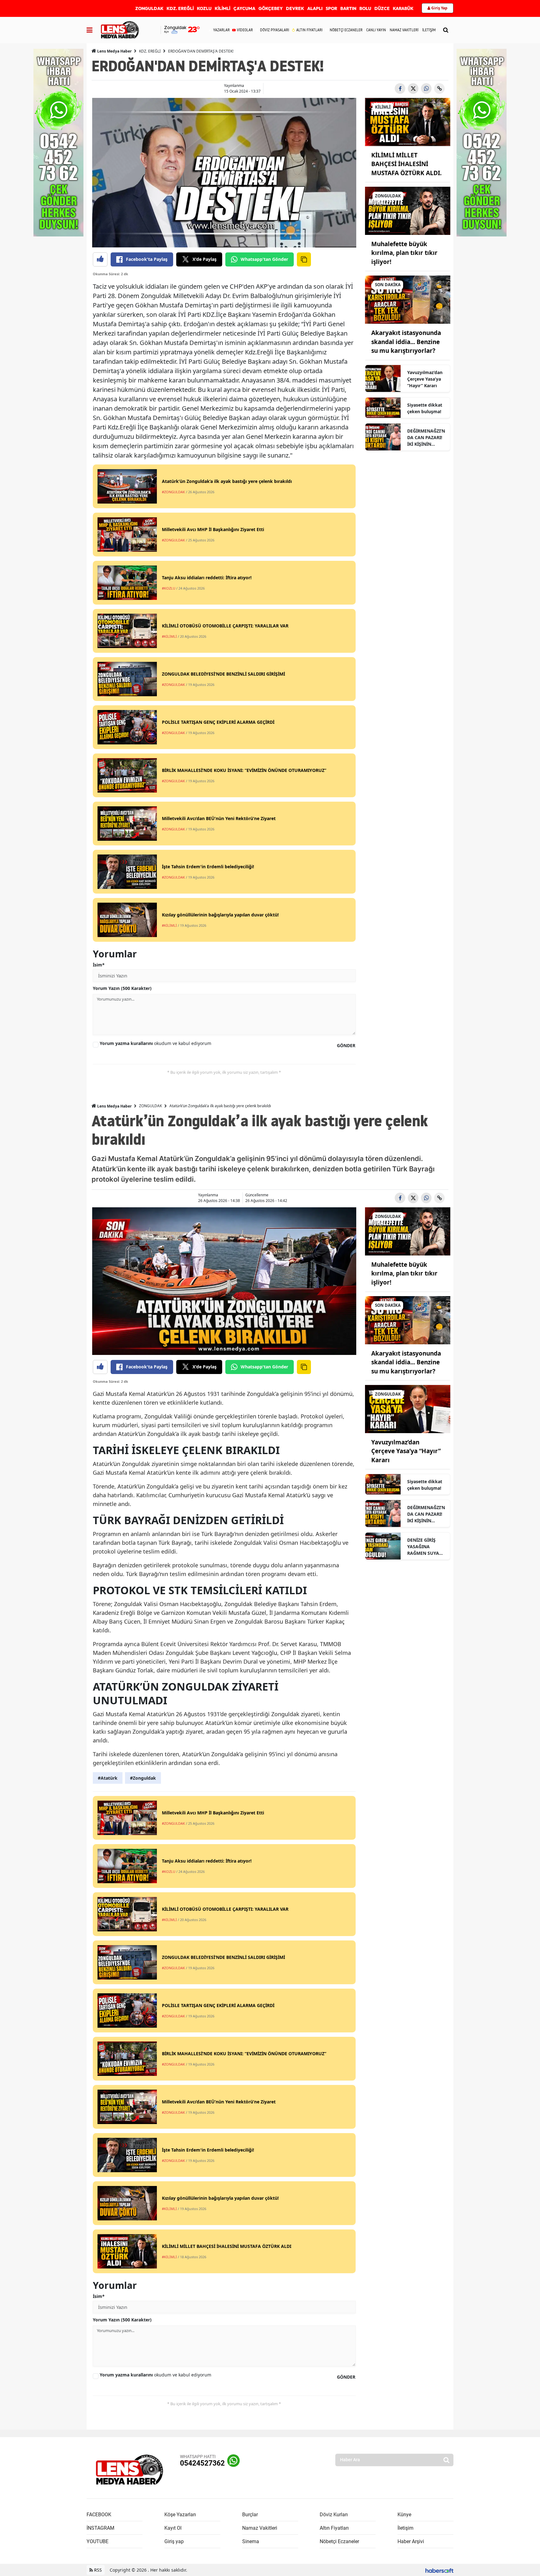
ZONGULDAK (149, 8)
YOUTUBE (97, 2541)
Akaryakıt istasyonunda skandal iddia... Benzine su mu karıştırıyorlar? (406, 342)
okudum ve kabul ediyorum (155, 1043)
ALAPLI (315, 8)
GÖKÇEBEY (271, 8)
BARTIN (348, 8)
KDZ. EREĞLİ (180, 8)
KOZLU (204, 8)
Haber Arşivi (411, 2541)
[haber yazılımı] (439, 2570)
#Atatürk (108, 1778)
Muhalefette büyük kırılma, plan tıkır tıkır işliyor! (404, 253)
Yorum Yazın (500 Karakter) (122, 988)
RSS (97, 2570)
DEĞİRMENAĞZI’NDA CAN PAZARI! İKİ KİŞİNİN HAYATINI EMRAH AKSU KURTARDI (426, 438)
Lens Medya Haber (114, 51)
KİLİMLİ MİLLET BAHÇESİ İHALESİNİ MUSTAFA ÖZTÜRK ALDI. (406, 164)
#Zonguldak (143, 1778)
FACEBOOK (99, 2515)
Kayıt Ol (173, 2528)
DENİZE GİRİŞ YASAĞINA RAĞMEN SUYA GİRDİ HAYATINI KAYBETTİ (424, 1547)
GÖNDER (346, 1045)
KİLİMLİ (222, 8)
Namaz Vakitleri (260, 2528)
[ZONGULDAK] (408, 210)
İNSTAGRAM (100, 2528)
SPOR (331, 8)
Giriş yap (174, 2541)
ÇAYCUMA (244, 8)
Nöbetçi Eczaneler (339, 2541)
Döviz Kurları (334, 2515)
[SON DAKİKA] (408, 299)
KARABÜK (403, 8)
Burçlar (250, 2515)
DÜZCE (382, 8)
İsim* (99, 965)
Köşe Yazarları (180, 2515)
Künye (404, 2515)
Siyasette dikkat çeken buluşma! (425, 408)
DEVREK (295, 8)
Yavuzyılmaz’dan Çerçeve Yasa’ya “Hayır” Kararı (425, 379)
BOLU (365, 8)
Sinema (251, 2541)
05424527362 (202, 2463)
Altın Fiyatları (334, 2528)
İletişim (405, 2528)
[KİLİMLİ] (408, 121)
